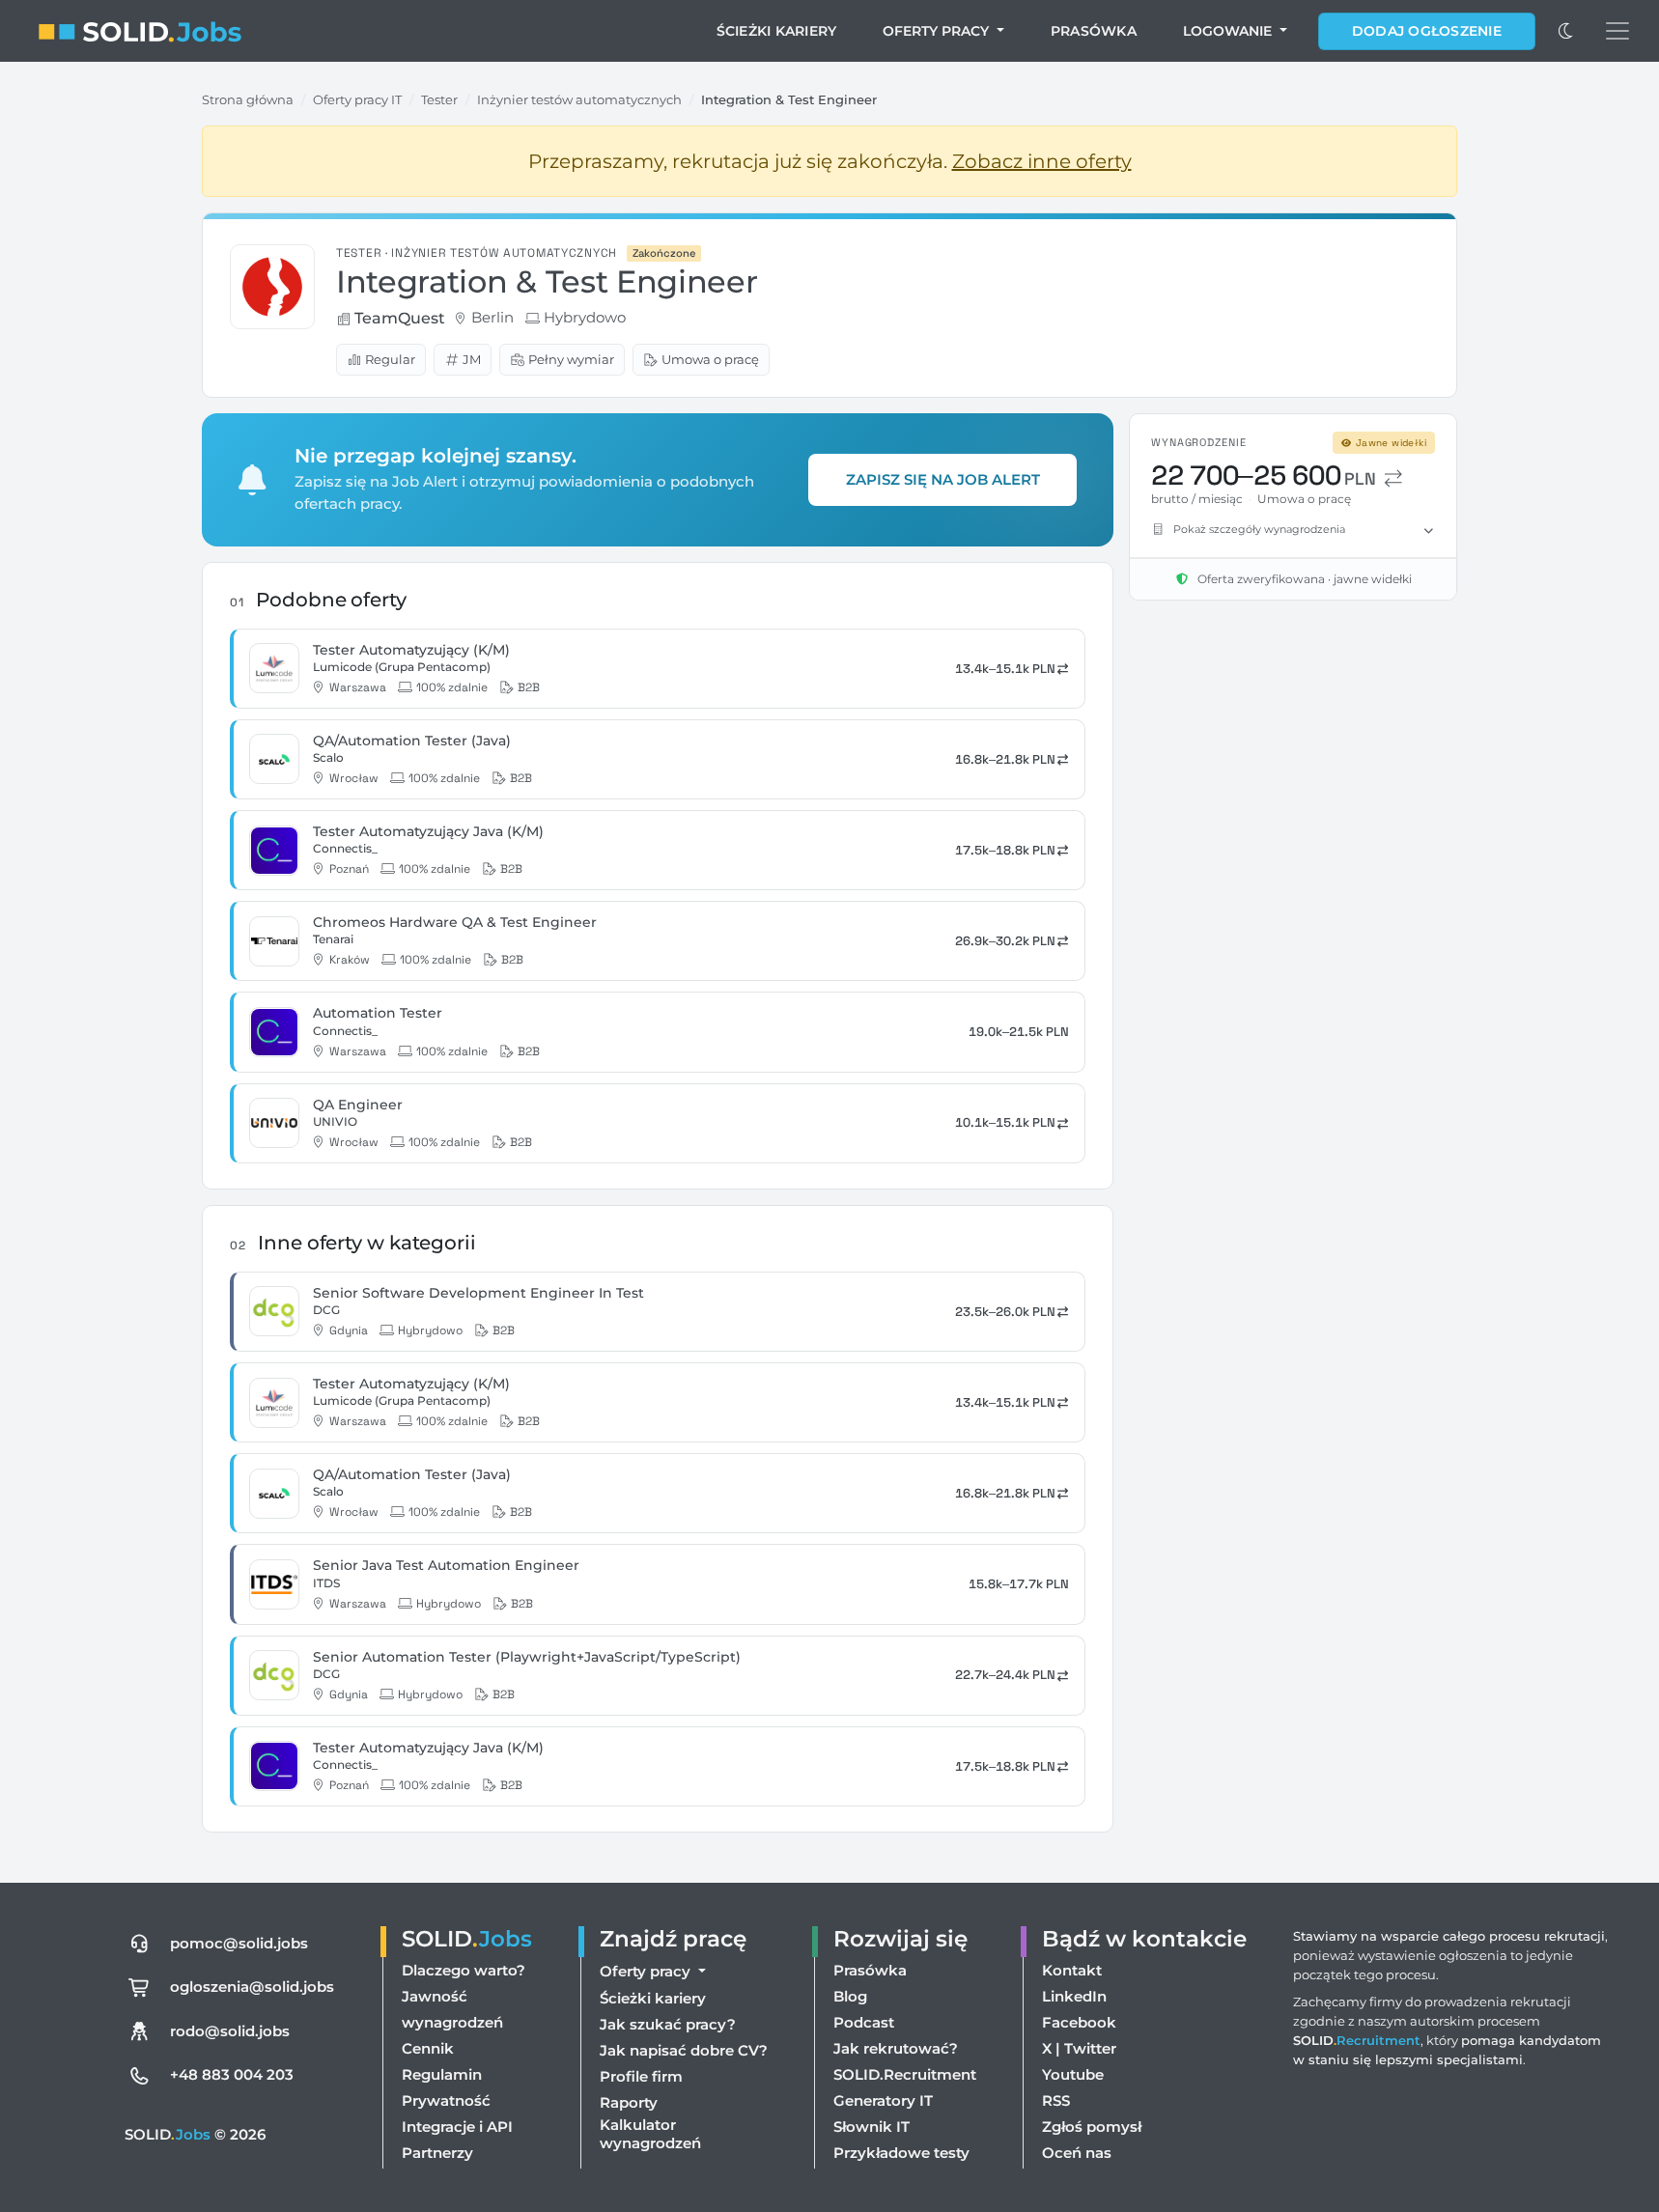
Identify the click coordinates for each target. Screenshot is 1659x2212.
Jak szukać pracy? (668, 2024)
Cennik (428, 2048)
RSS (1056, 2100)
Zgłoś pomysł (1092, 2127)
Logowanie (1229, 31)
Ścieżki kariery (777, 31)
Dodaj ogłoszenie (1427, 31)
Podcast (864, 2022)
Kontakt (1072, 1970)
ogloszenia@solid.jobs (252, 1987)
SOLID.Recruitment (905, 2074)
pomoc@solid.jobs (239, 1943)
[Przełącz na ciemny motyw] (1566, 31)
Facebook (1079, 2022)
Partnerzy (437, 2153)
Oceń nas (1077, 2153)
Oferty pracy (938, 31)
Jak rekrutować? (896, 2048)
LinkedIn (1074, 1996)
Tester (439, 99)
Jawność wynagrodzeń (452, 2009)
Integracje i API (457, 2127)
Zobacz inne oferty (1042, 161)
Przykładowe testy (901, 2153)
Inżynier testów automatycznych (579, 99)
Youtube (1073, 2074)
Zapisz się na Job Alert (943, 479)
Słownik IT (872, 2127)
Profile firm (641, 2076)
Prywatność (446, 2100)
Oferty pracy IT (357, 99)
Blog (850, 1996)
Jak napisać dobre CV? (684, 2050)
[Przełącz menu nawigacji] (1617, 31)
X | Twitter (1079, 2048)
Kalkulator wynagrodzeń (650, 2134)
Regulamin (442, 2074)
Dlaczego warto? (464, 1970)
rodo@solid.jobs (230, 2031)
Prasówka (1094, 31)
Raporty (629, 2102)
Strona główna (248, 99)
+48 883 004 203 (232, 2074)
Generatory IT (883, 2100)
